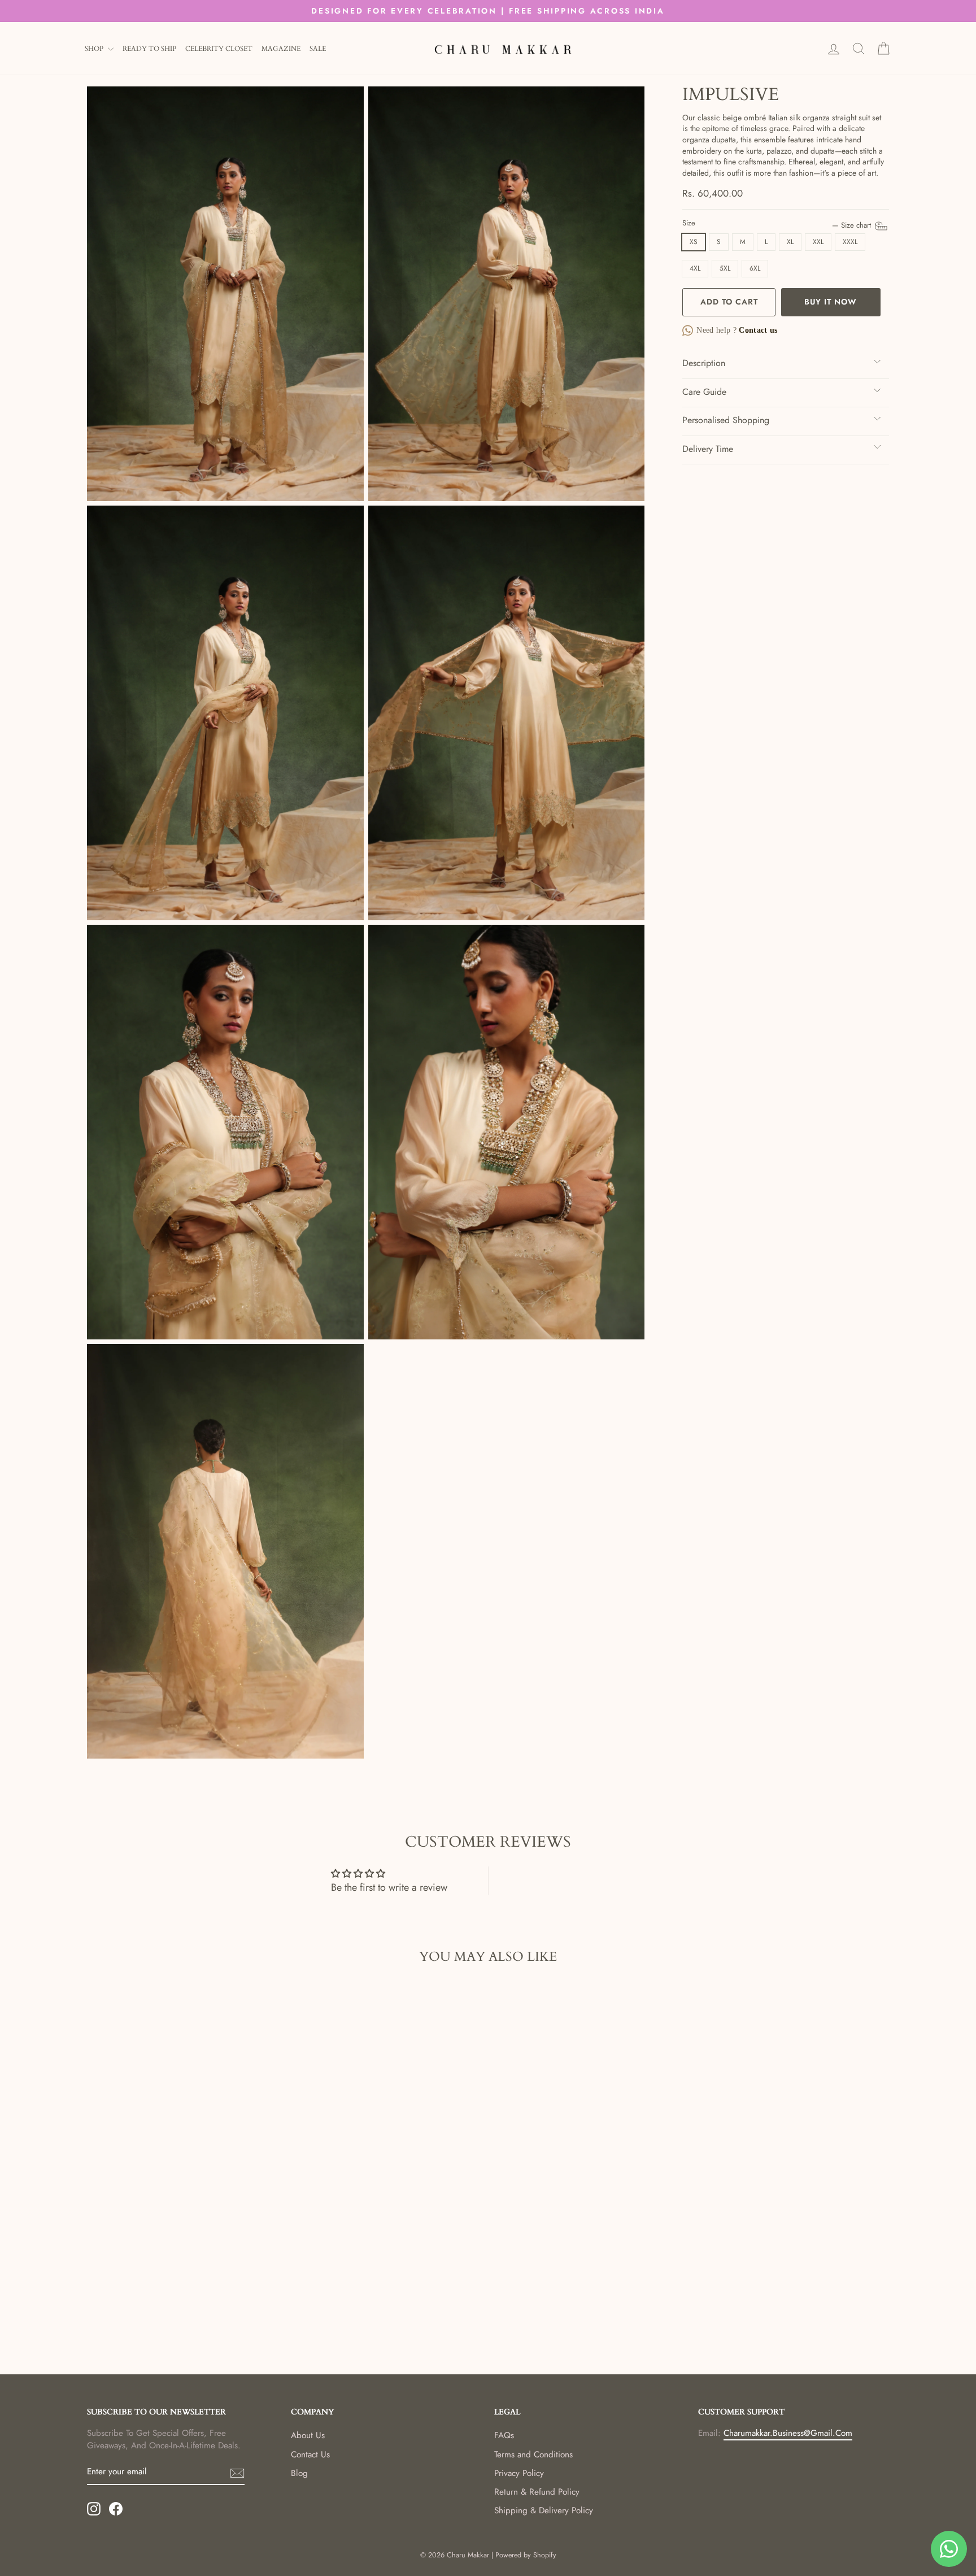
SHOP (95, 49)
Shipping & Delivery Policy (544, 2510)
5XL (725, 268)
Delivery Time (708, 449)
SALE (318, 49)
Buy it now (831, 302)
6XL (755, 268)
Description (704, 363)
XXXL (850, 242)
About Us (308, 2435)
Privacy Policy (519, 2473)
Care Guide (704, 392)
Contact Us (310, 2455)
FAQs (504, 2435)
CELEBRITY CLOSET (219, 49)
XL (790, 242)
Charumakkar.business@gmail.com (788, 2433)
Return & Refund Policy (537, 2492)
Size (778, 223)
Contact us (757, 330)
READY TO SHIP (149, 49)
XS (694, 242)
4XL (695, 268)
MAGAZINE (281, 49)
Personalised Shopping (726, 420)
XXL (818, 242)
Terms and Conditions (533, 2455)
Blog (299, 2473)
